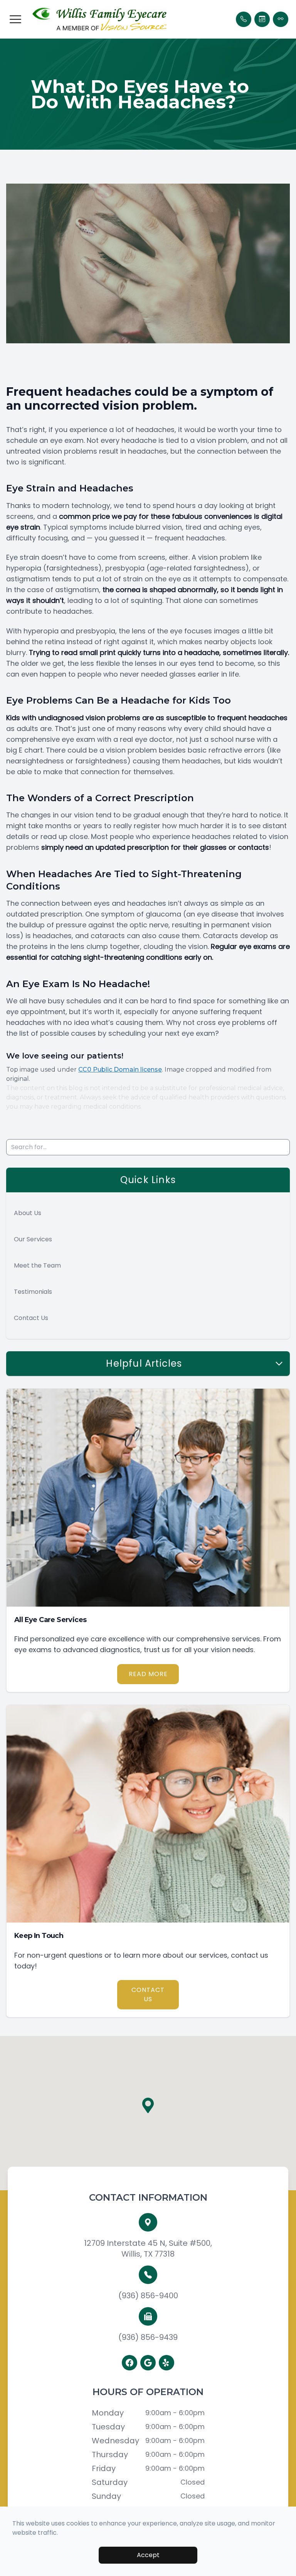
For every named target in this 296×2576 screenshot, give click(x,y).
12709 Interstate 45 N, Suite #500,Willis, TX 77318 (148, 2249)
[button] (15, 19)
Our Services (33, 1239)
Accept (148, 2555)
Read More (148, 1674)
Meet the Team (37, 1265)
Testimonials (33, 1292)
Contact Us (31, 1318)
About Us (28, 1213)
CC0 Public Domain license (120, 1069)
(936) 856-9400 (148, 2296)
